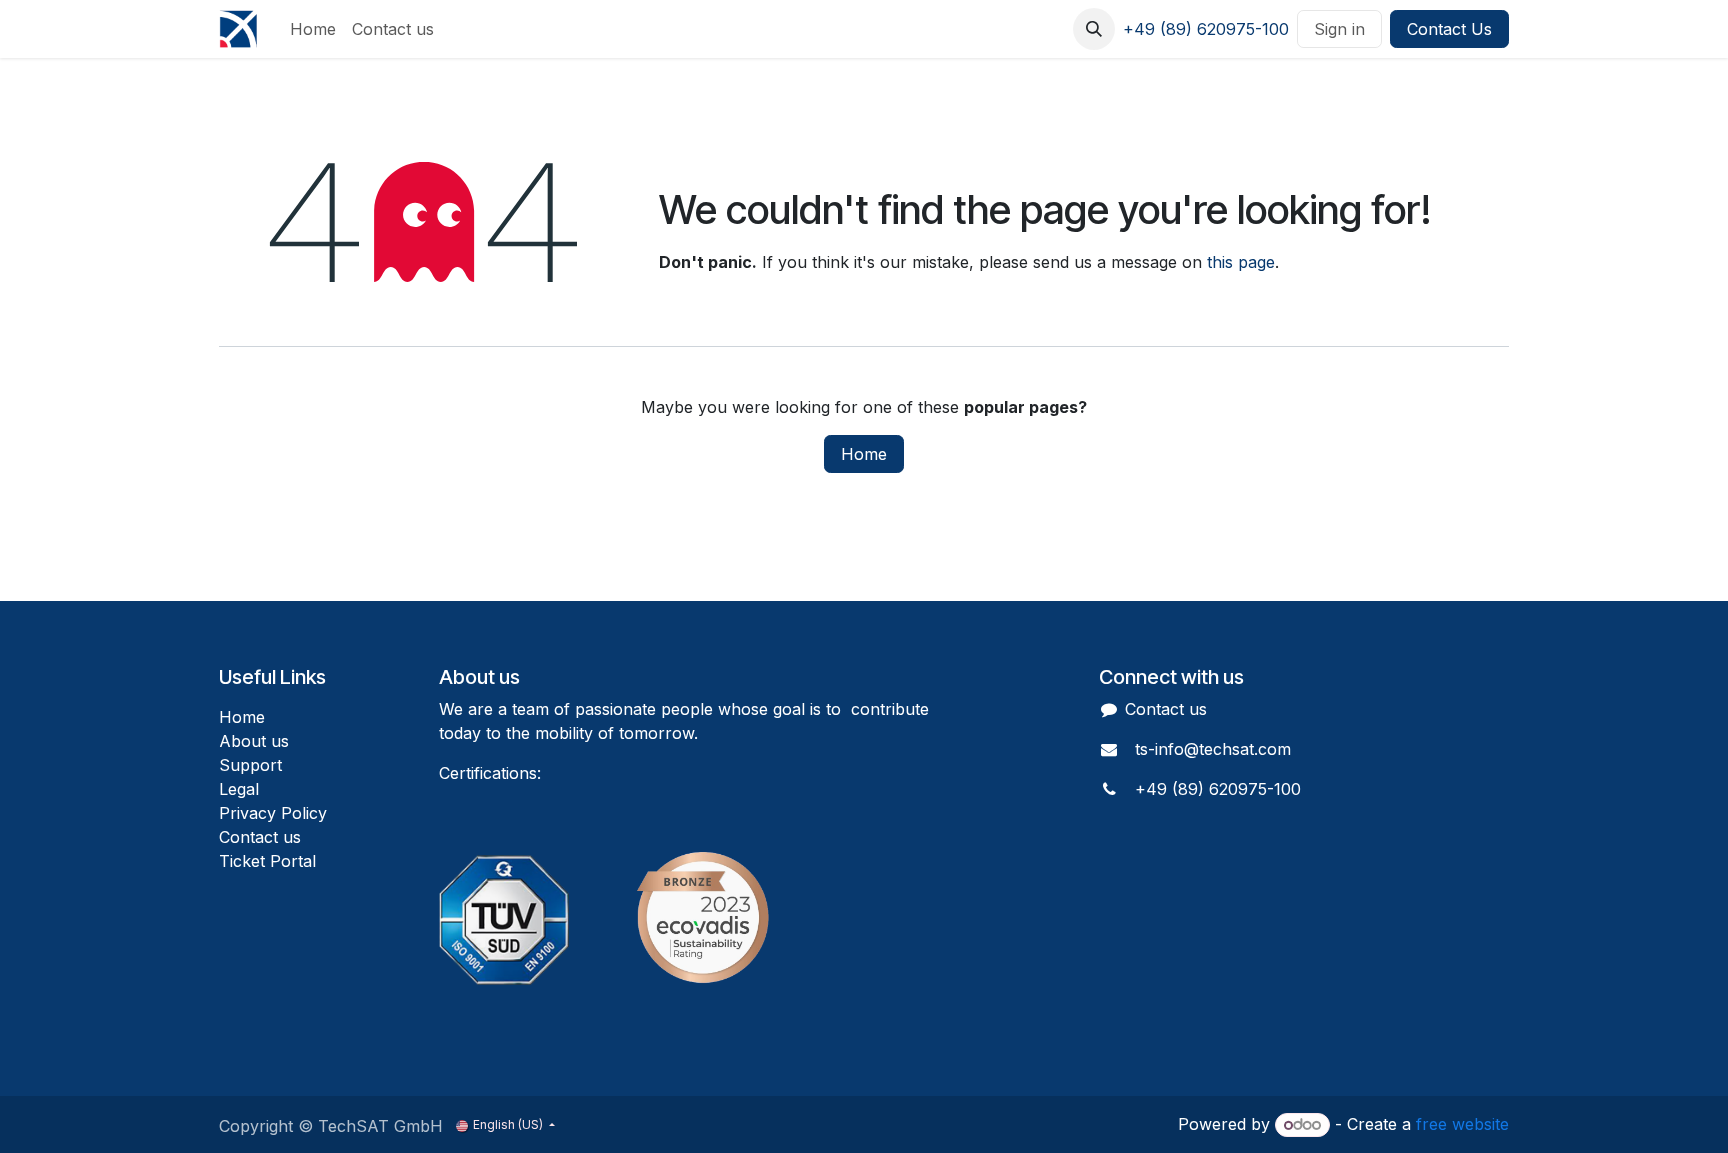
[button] (1094, 29)
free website (1462, 1124)
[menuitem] (313, 29)
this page (1241, 262)
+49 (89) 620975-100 (1206, 29)
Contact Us (1449, 29)
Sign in (1339, 29)
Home (864, 454)
